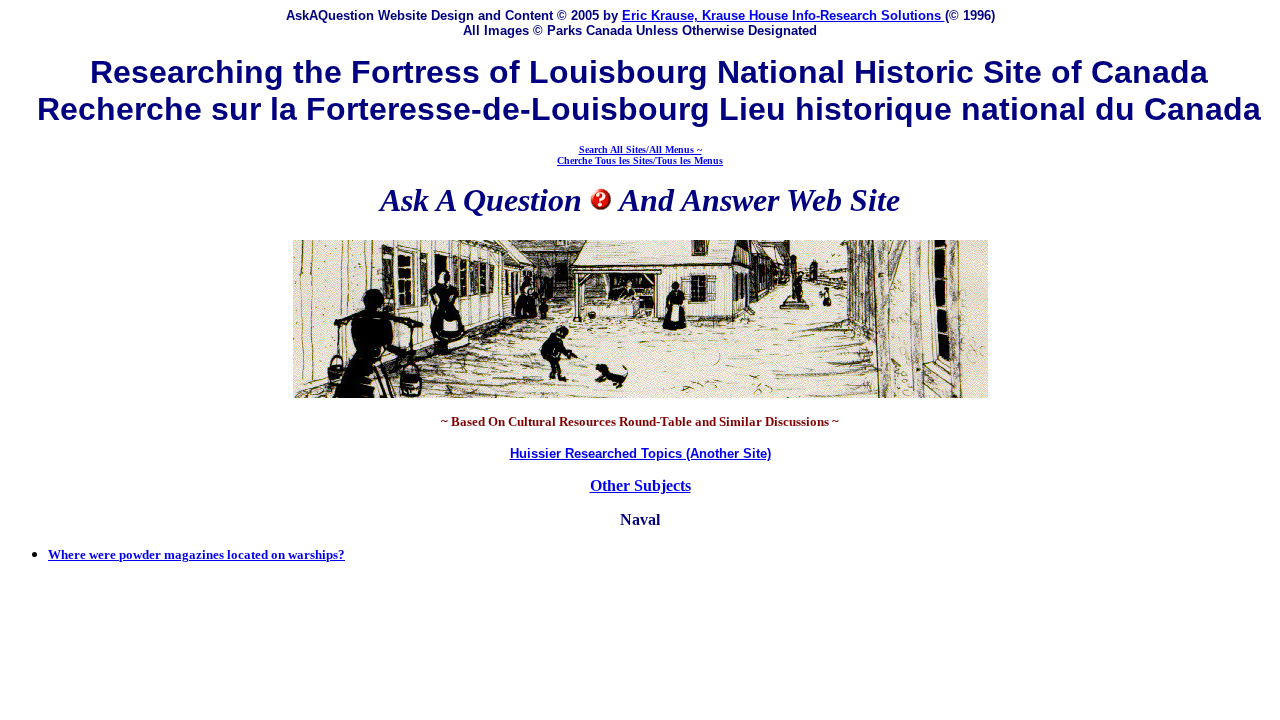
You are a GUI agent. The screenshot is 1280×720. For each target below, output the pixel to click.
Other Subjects (640, 485)
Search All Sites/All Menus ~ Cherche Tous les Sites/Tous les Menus (640, 155)
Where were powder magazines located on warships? (196, 554)
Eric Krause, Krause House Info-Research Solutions (783, 15)
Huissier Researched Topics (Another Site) (640, 453)
